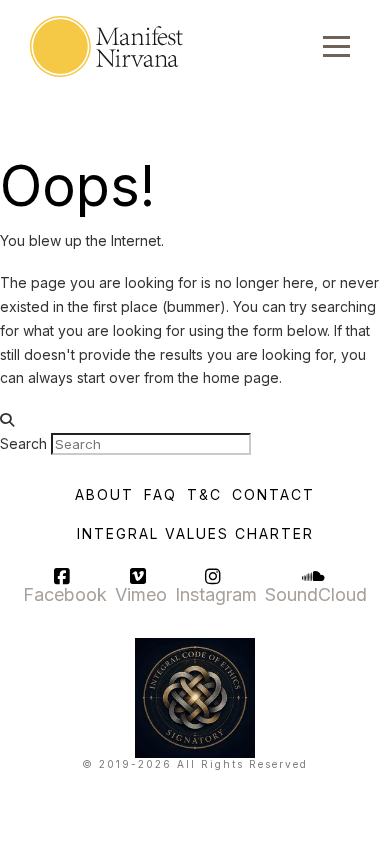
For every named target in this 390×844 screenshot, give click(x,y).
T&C (204, 494)
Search (23, 443)
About (104, 494)
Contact (273, 494)
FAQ (160, 494)
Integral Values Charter (195, 533)
